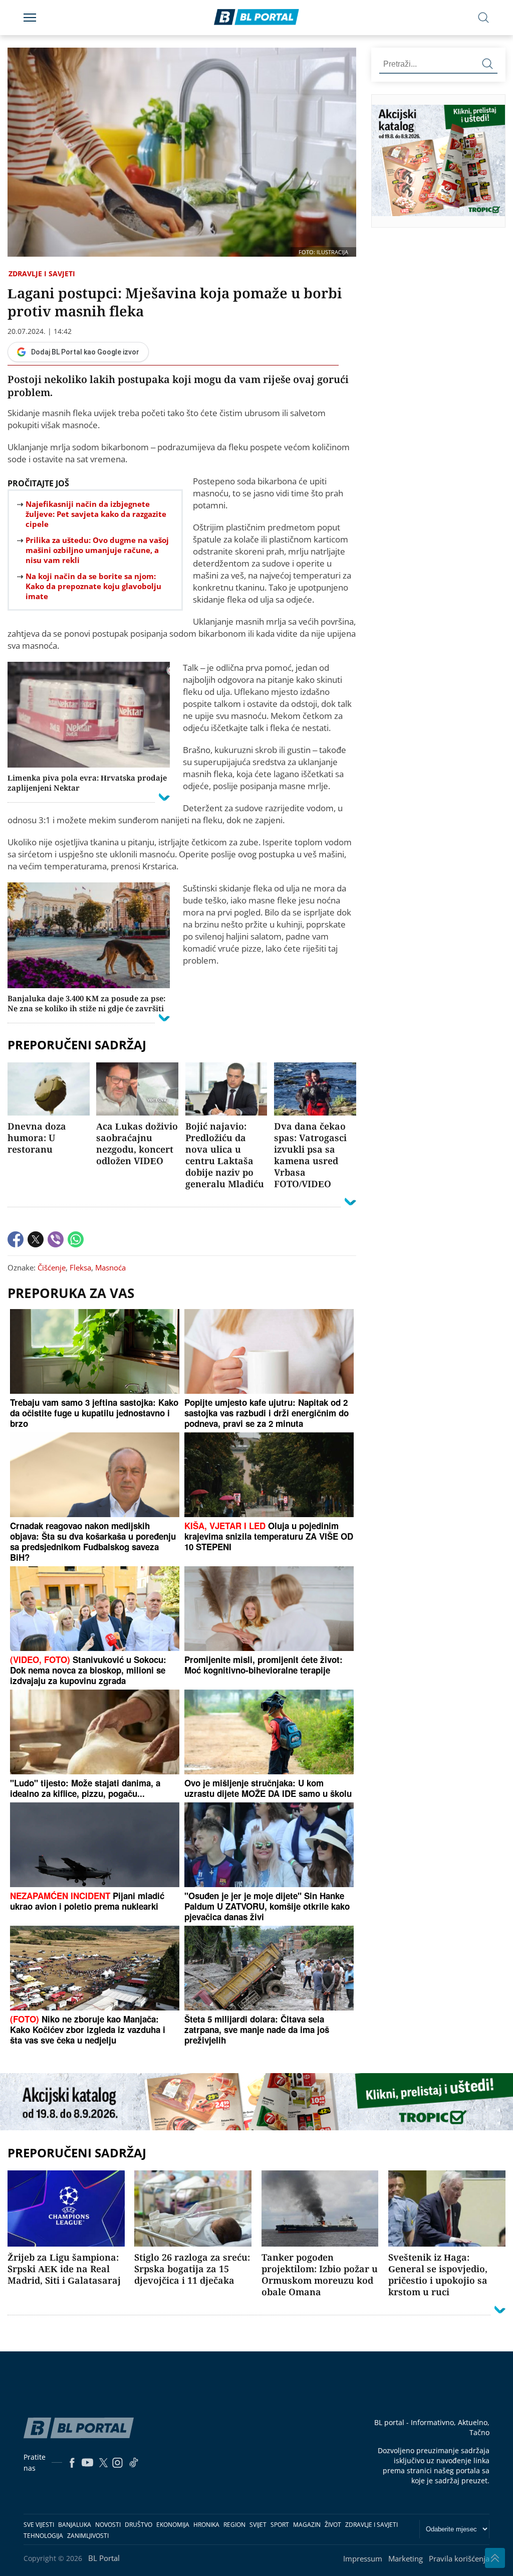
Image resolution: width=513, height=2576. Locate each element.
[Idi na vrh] (495, 2558)
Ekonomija (173, 2525)
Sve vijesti (39, 2525)
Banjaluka (75, 2525)
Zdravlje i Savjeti (42, 273)
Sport (280, 2525)
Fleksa (80, 1267)
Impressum (363, 2558)
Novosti (108, 2525)
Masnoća (110, 1267)
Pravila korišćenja (459, 2558)
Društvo (139, 2525)
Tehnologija (43, 2536)
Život (333, 2525)
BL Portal (104, 2558)
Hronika (206, 2525)
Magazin (307, 2525)
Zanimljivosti (88, 2536)
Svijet (258, 2525)
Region (234, 2525)
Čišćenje (52, 1267)
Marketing (406, 2558)
